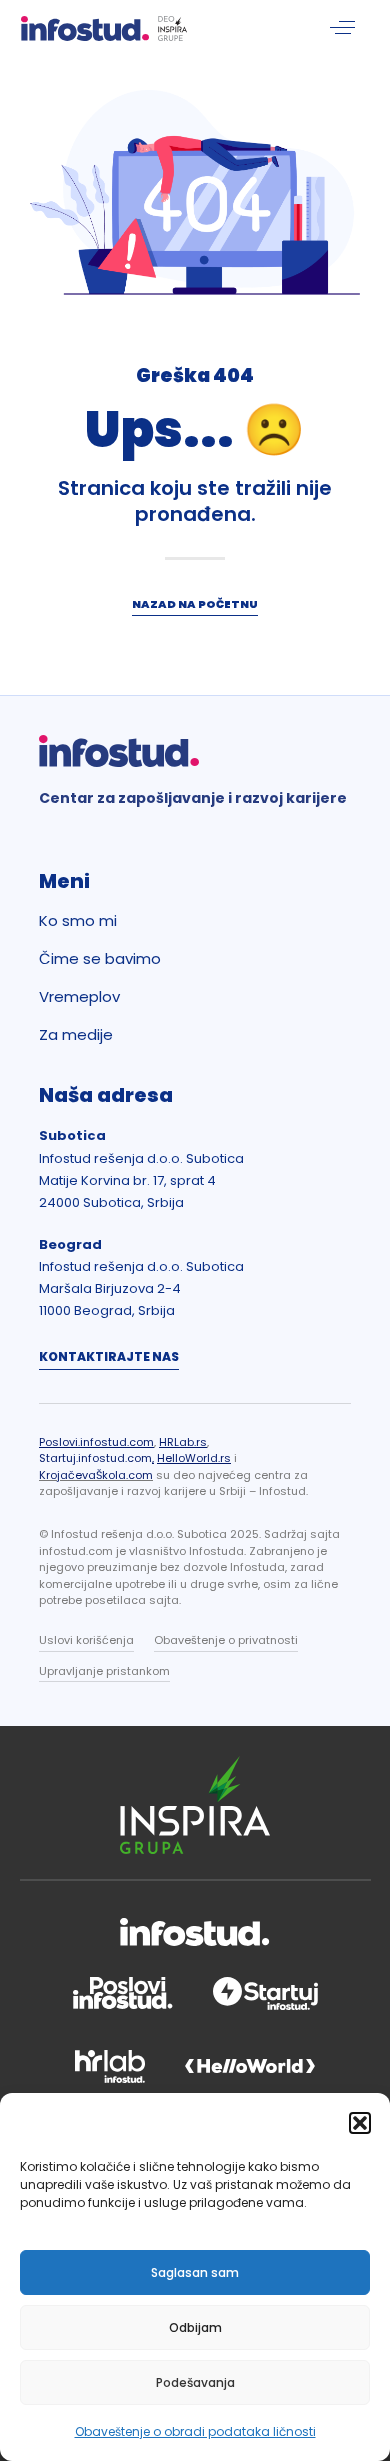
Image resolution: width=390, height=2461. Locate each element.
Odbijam (195, 2327)
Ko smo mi (78, 921)
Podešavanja (195, 2382)
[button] (360, 2123)
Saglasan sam (195, 2272)
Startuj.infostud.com (95, 1458)
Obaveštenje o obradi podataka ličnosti (195, 2431)
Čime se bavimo (100, 959)
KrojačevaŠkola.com (96, 1475)
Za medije (76, 1035)
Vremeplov (79, 997)
